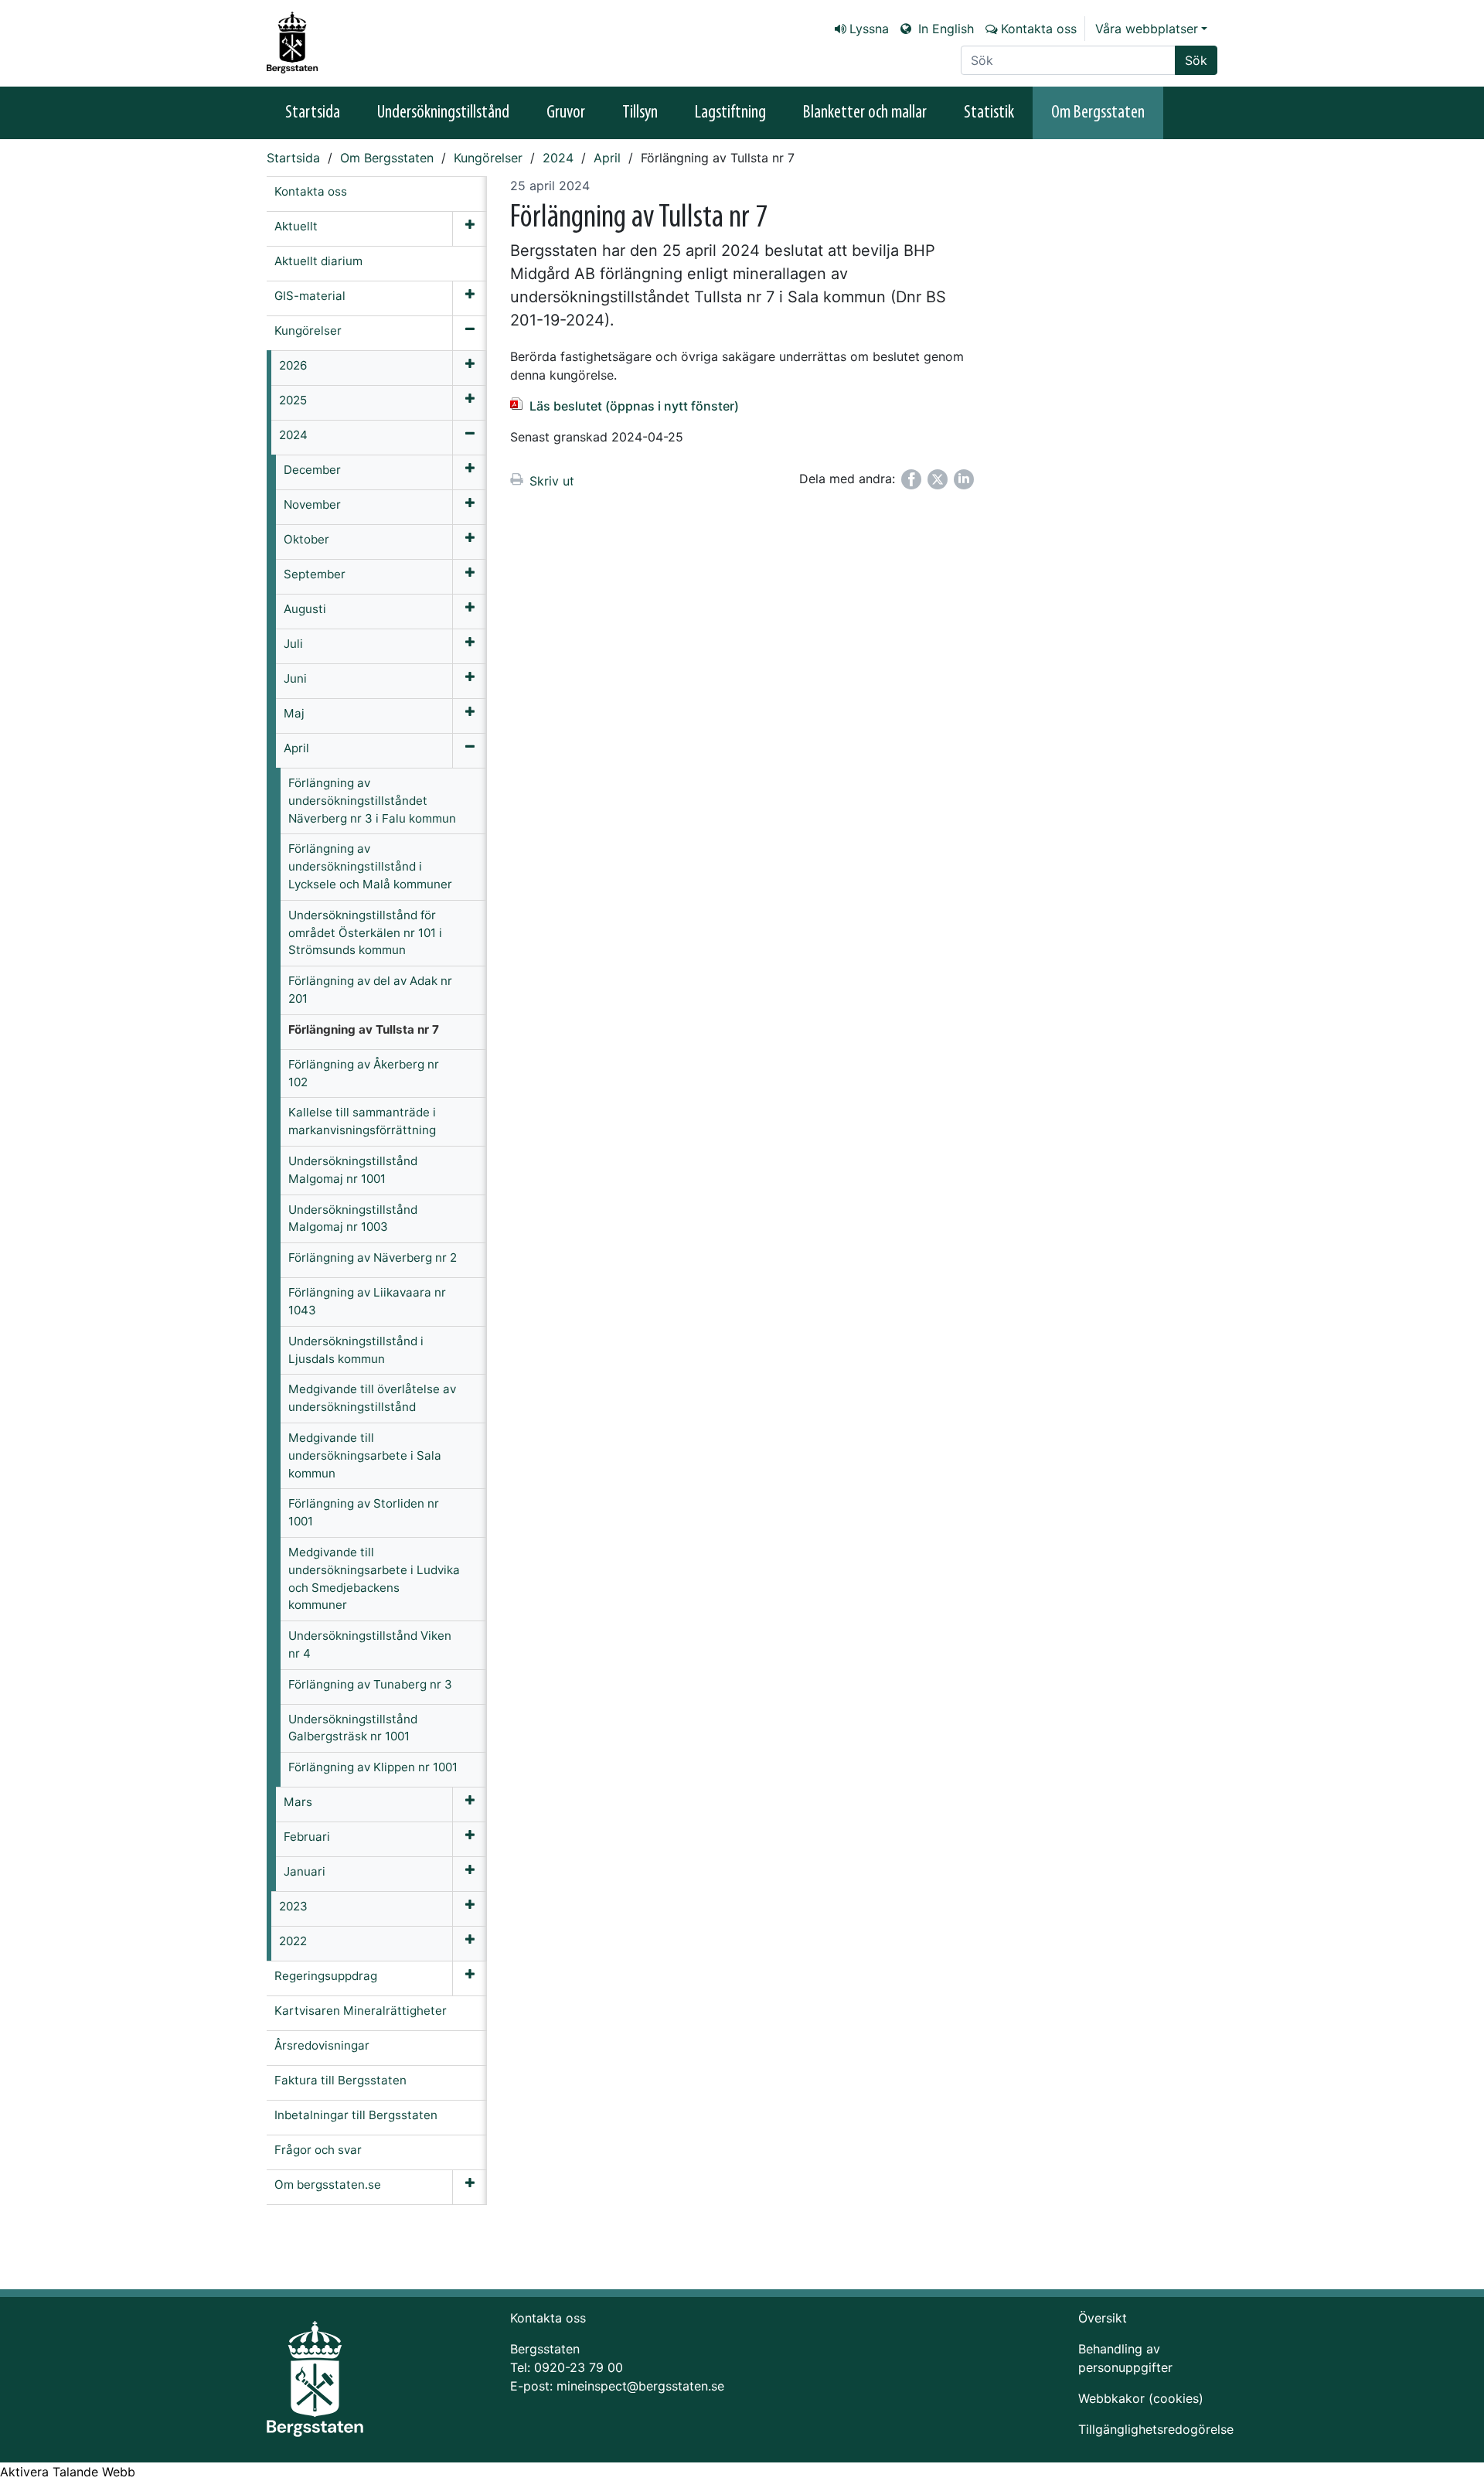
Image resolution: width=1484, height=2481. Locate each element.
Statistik (989, 113)
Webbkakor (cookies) (1141, 2398)
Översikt (1103, 2318)
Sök (1196, 60)
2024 (558, 158)
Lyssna (869, 29)
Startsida (313, 113)
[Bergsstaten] (301, 43)
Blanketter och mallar (865, 113)
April (607, 158)
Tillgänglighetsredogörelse (1156, 2429)
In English (944, 29)
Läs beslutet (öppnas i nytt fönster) (634, 406)
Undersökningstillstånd (443, 113)
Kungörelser (488, 158)
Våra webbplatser (1147, 29)
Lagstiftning (730, 113)
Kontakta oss (1039, 29)
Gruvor (566, 113)
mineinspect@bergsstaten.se (640, 2386)
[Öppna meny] (470, 229)
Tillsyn (640, 113)
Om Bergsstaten (1098, 113)
